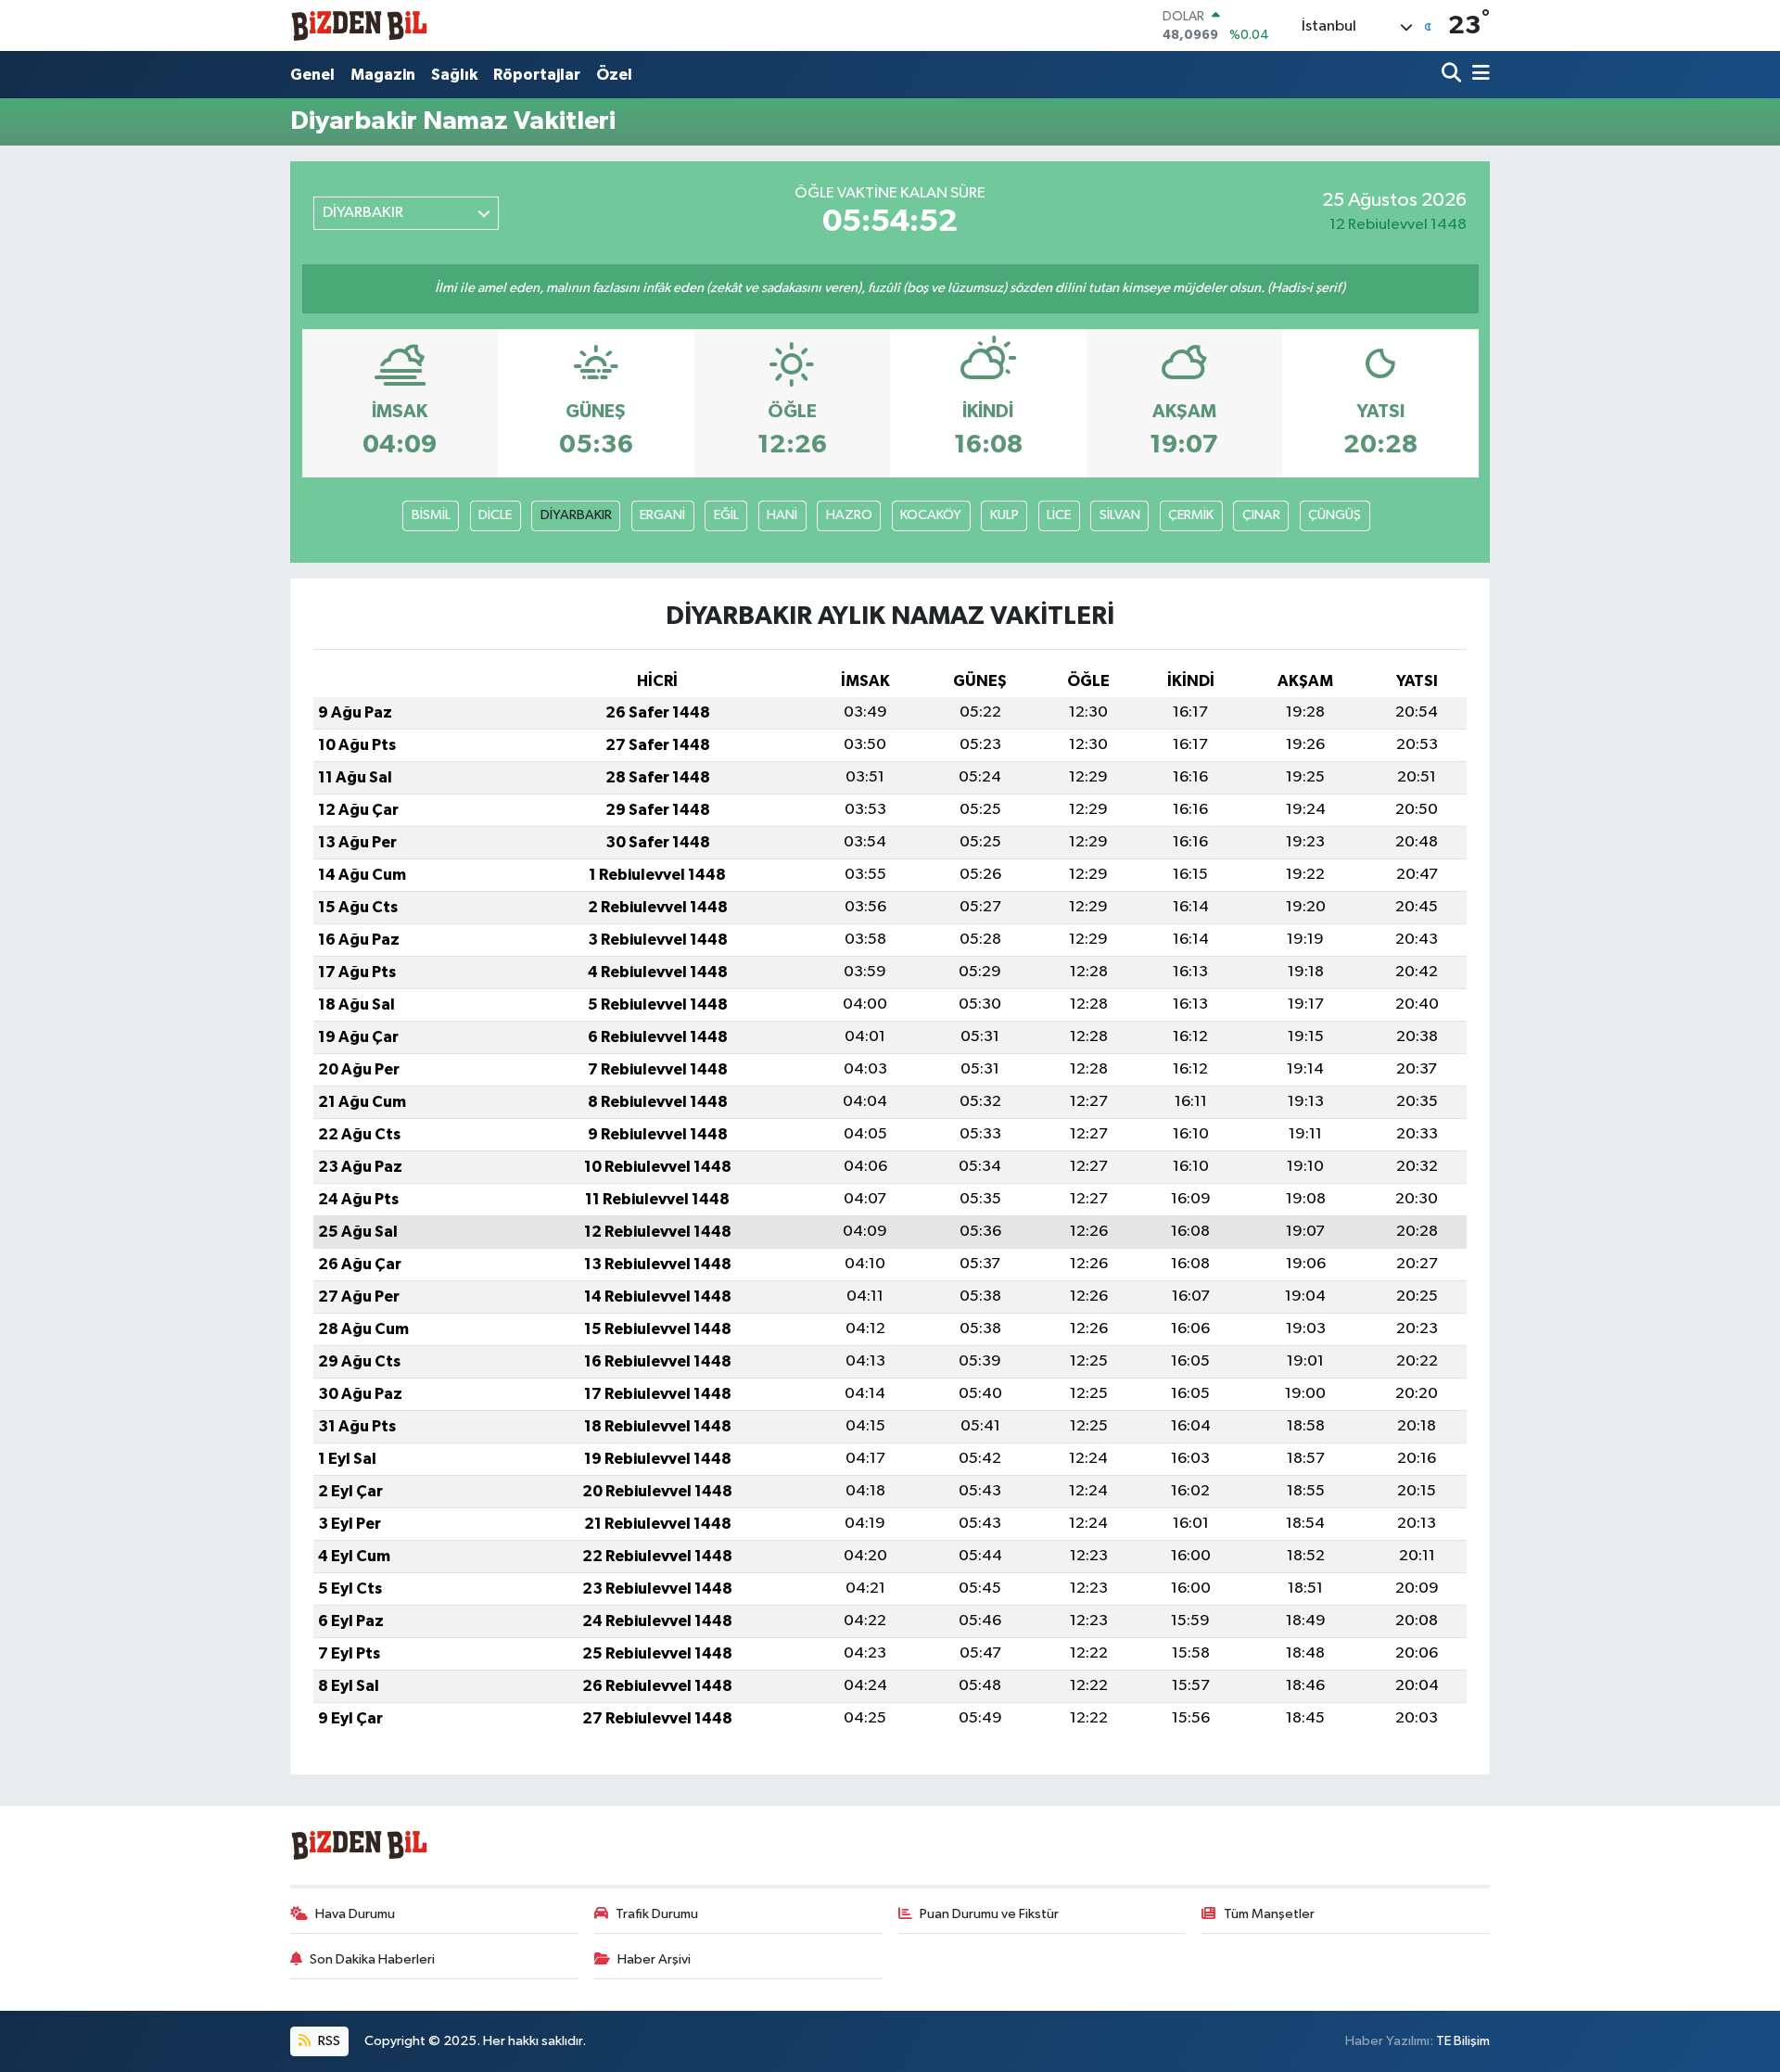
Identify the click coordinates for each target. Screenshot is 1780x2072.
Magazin (383, 75)
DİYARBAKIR (576, 515)
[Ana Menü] (1478, 75)
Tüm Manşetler (1269, 1914)
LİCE (1059, 515)
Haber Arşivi (654, 1959)
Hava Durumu (355, 1914)
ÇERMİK (1191, 515)
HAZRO (849, 515)
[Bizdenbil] (360, 25)
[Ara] (1453, 75)
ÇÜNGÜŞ (1335, 515)
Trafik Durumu (657, 1914)
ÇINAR (1261, 515)
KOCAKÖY (931, 515)
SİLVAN (1120, 515)
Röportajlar (537, 75)
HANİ (782, 515)
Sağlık (454, 75)
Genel (312, 75)
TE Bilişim (1463, 2041)
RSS (328, 2041)
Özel (614, 75)
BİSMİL (431, 515)
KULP (1004, 515)
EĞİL (726, 515)
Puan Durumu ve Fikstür (989, 1914)
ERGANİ (662, 515)
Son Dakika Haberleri (372, 1959)
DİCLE (495, 515)
